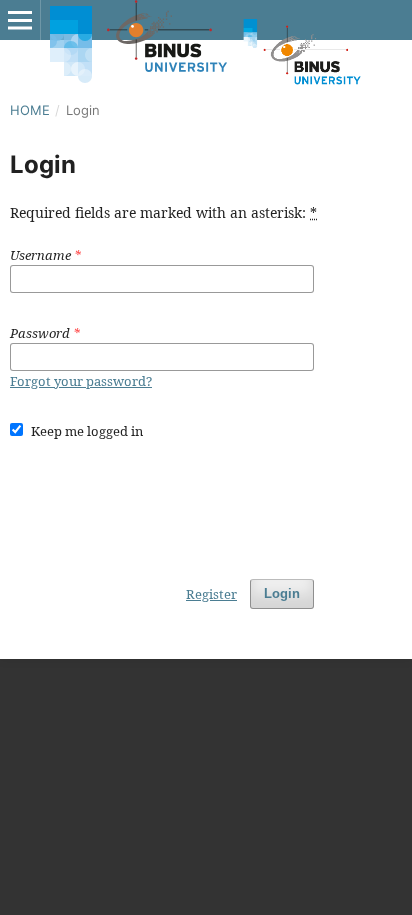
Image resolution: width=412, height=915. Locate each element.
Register (211, 594)
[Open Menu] (20, 20)
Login (282, 593)
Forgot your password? (81, 381)
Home (30, 110)
